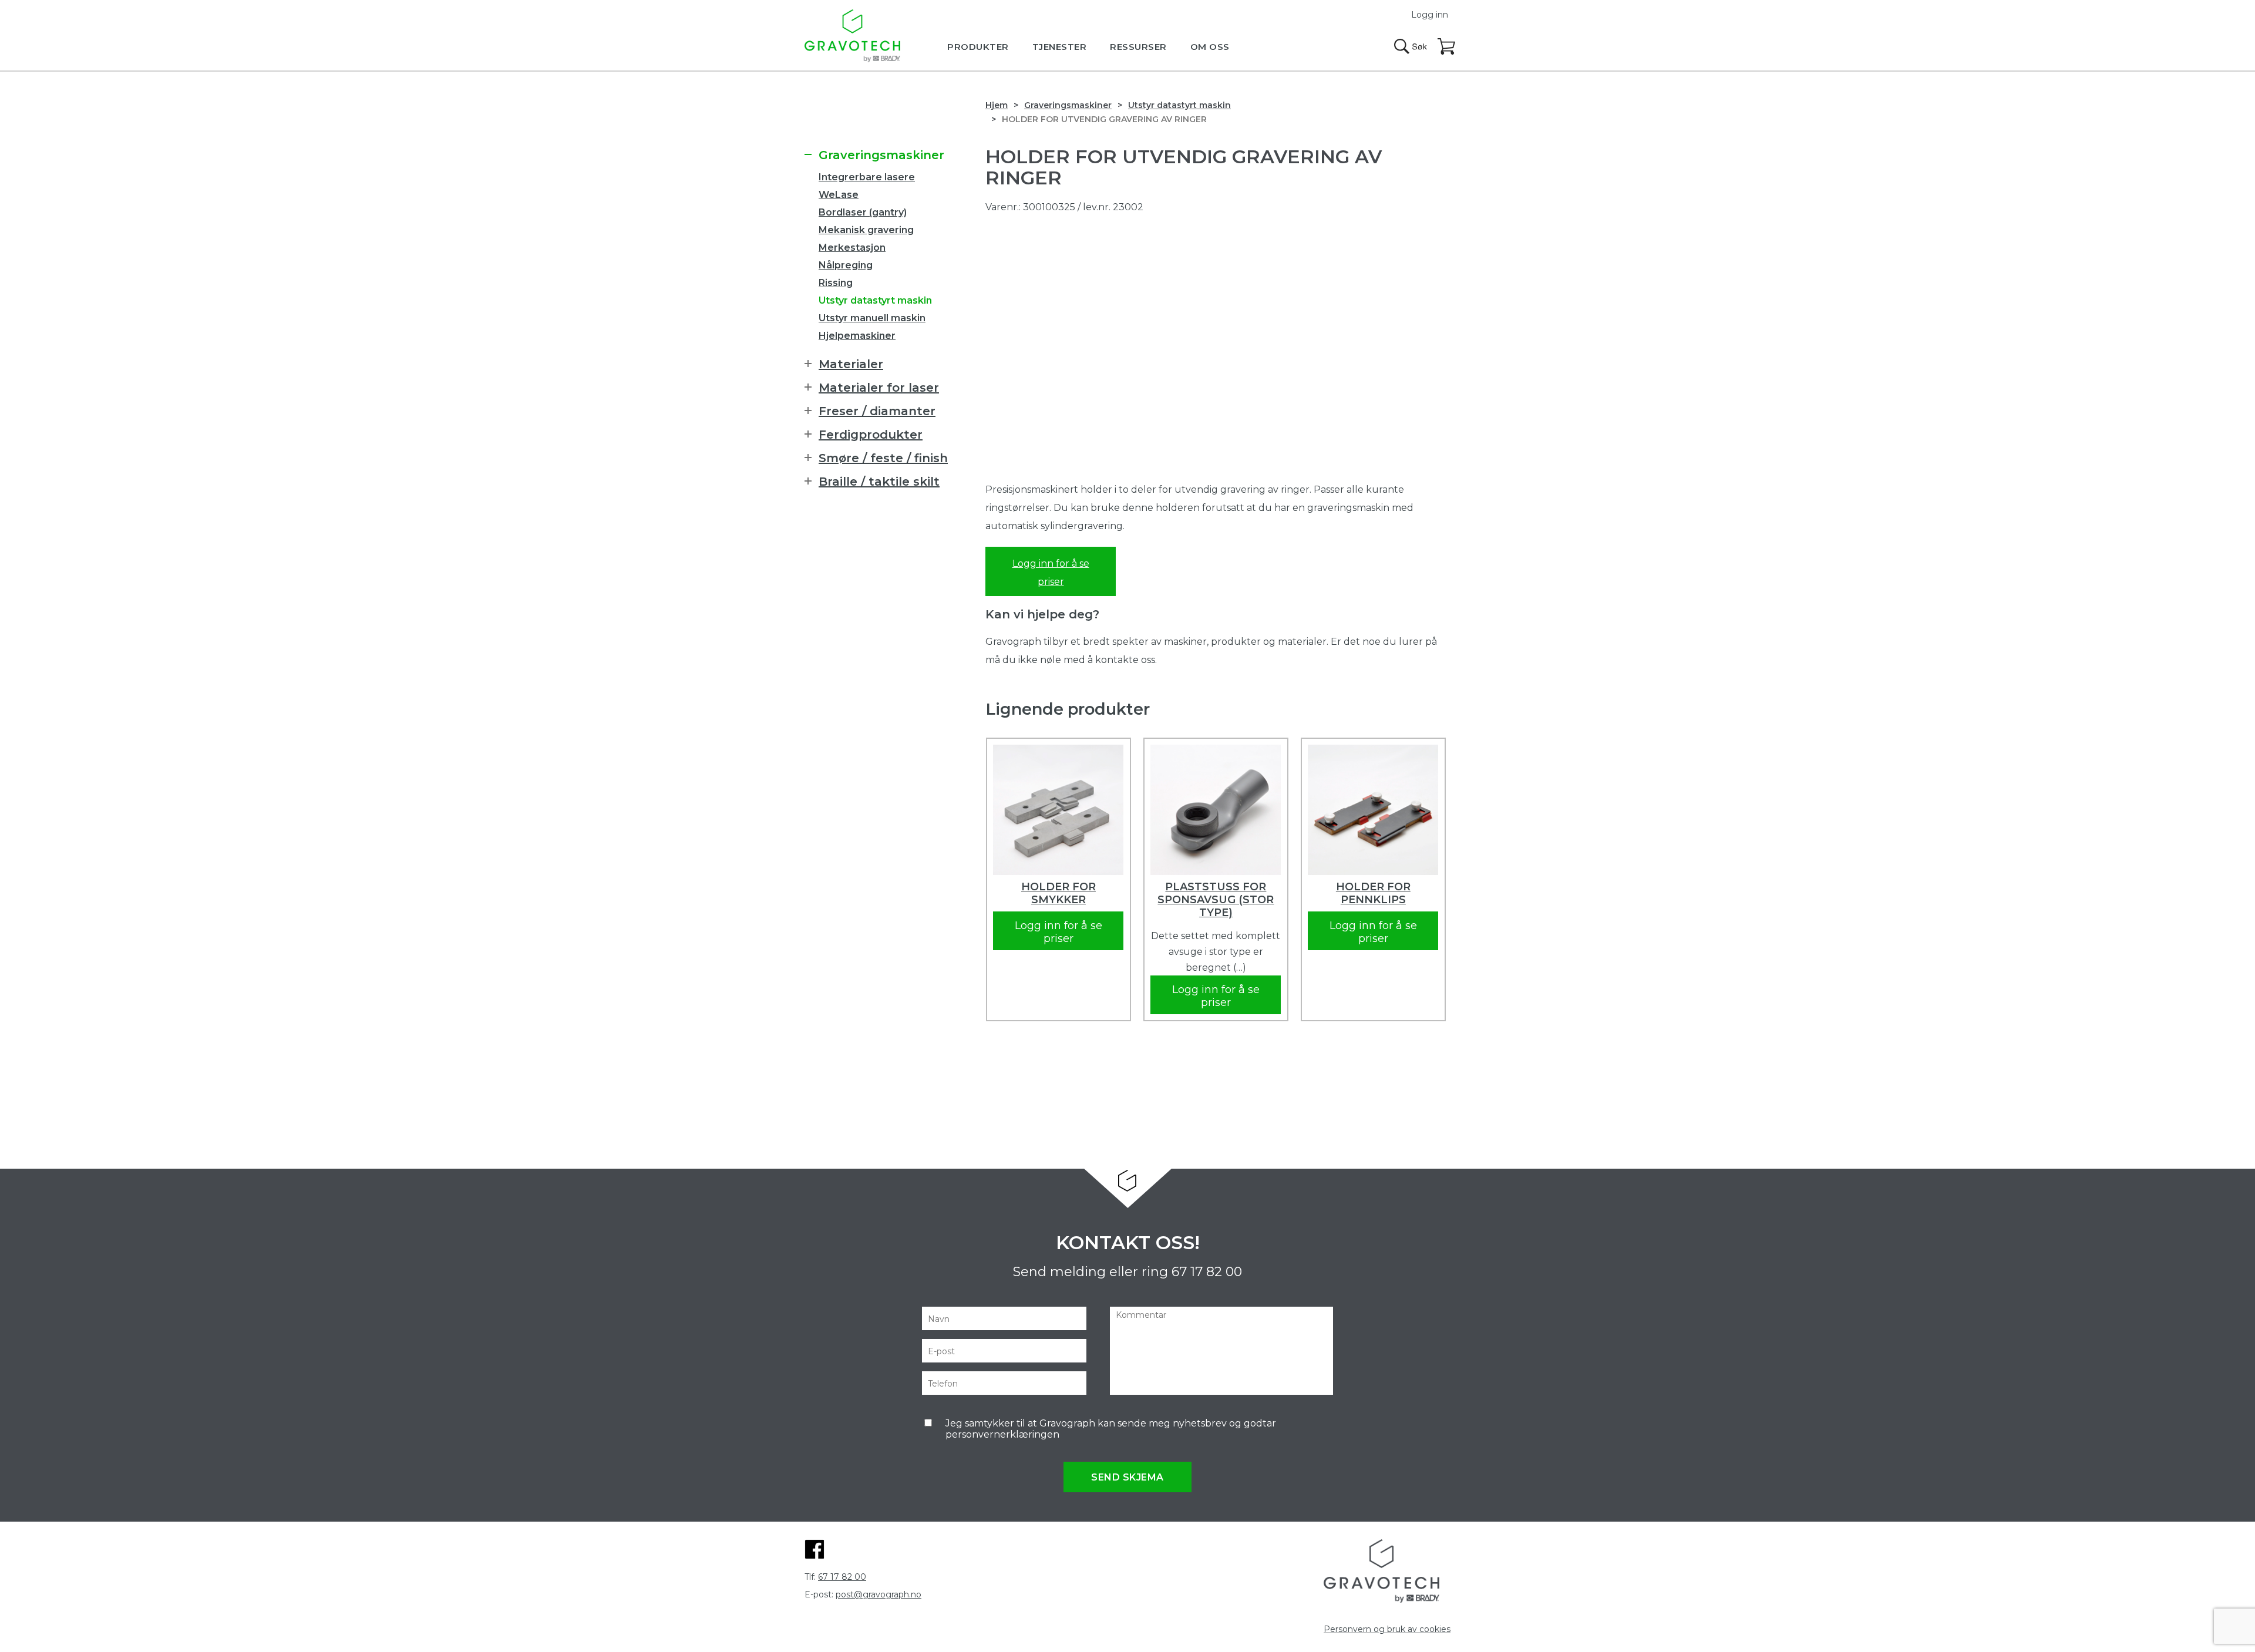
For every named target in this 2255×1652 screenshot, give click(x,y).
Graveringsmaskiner (1068, 105)
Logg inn (1430, 15)
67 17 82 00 (1207, 1272)
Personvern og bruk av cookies (1387, 1629)
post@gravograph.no (879, 1594)
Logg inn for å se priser (1051, 573)
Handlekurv (1447, 47)
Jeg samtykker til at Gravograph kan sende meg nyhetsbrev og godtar (1111, 1429)
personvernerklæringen (1002, 1434)
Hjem (997, 105)
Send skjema (1127, 1477)
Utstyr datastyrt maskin (1179, 105)
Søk (1411, 46)
